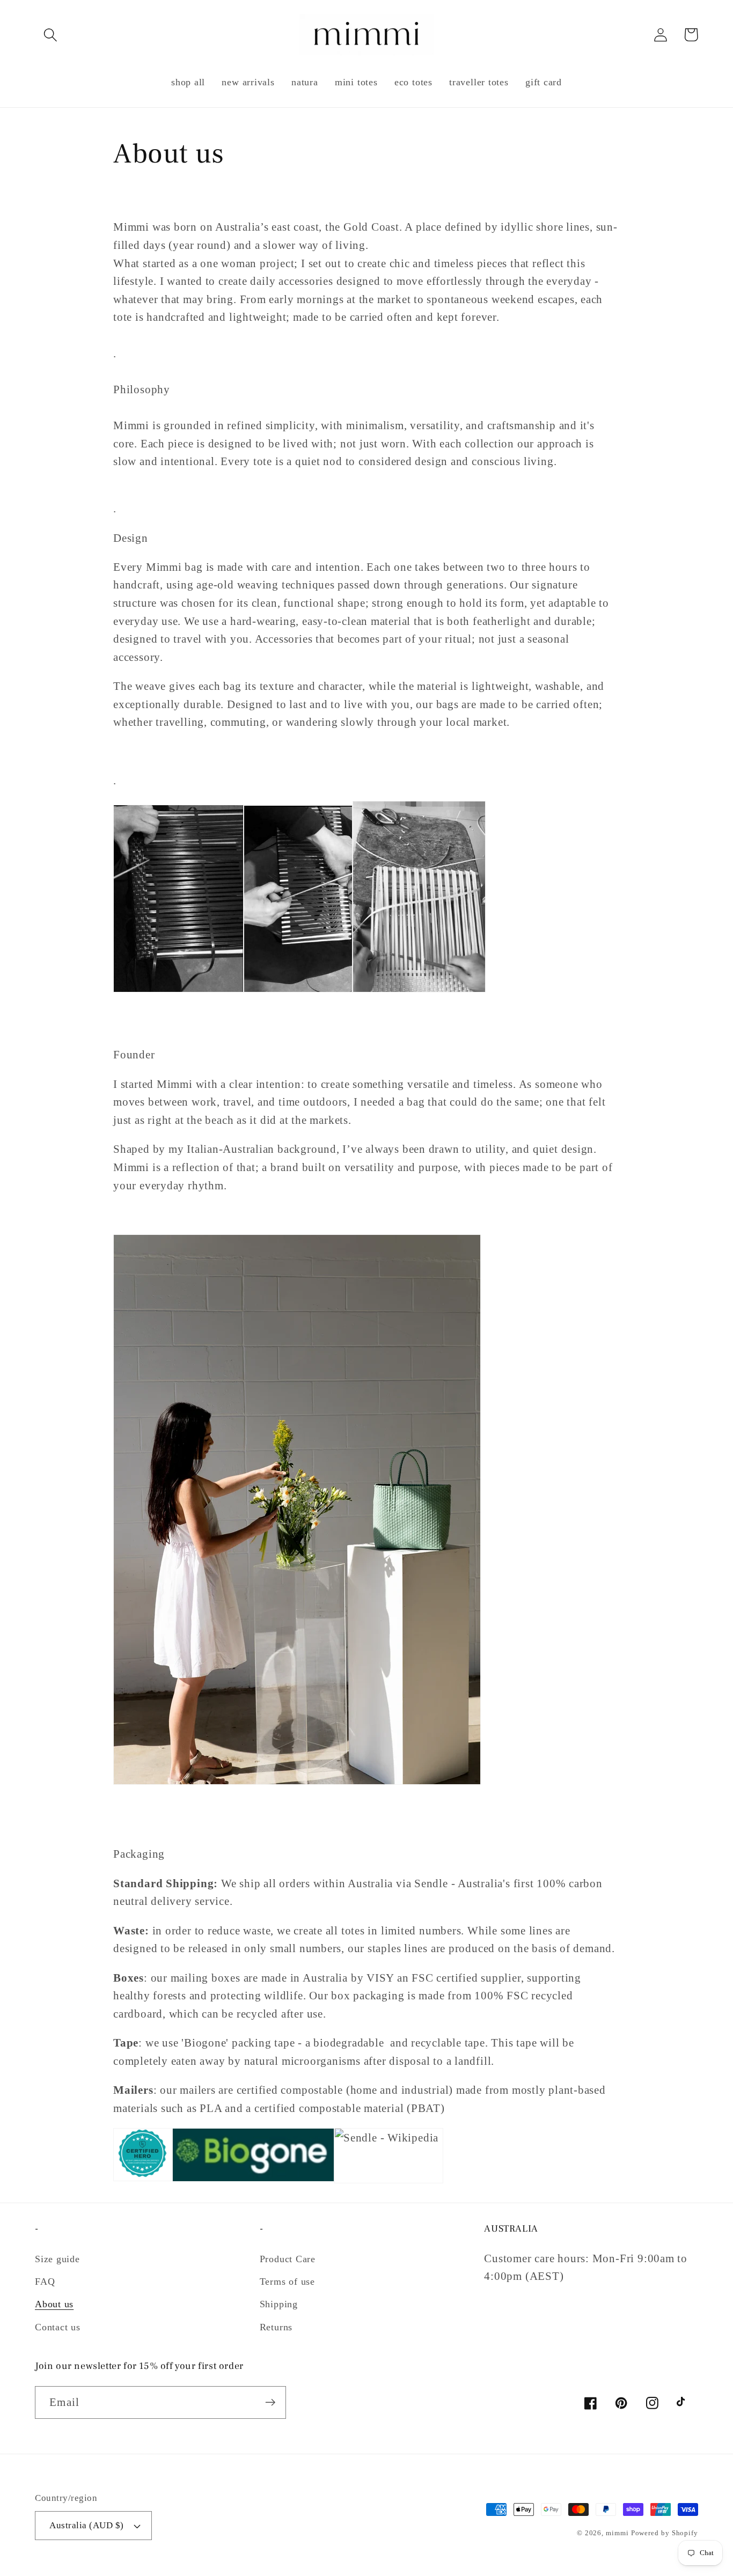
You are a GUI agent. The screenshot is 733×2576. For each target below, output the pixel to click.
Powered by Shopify (665, 2533)
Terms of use (287, 2281)
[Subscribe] (270, 2402)
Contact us (58, 2327)
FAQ (45, 2281)
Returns (276, 2327)
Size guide (57, 2259)
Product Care (288, 2259)
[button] (50, 35)
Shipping (279, 2304)
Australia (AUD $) (87, 2525)
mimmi (618, 2533)
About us (54, 2304)
